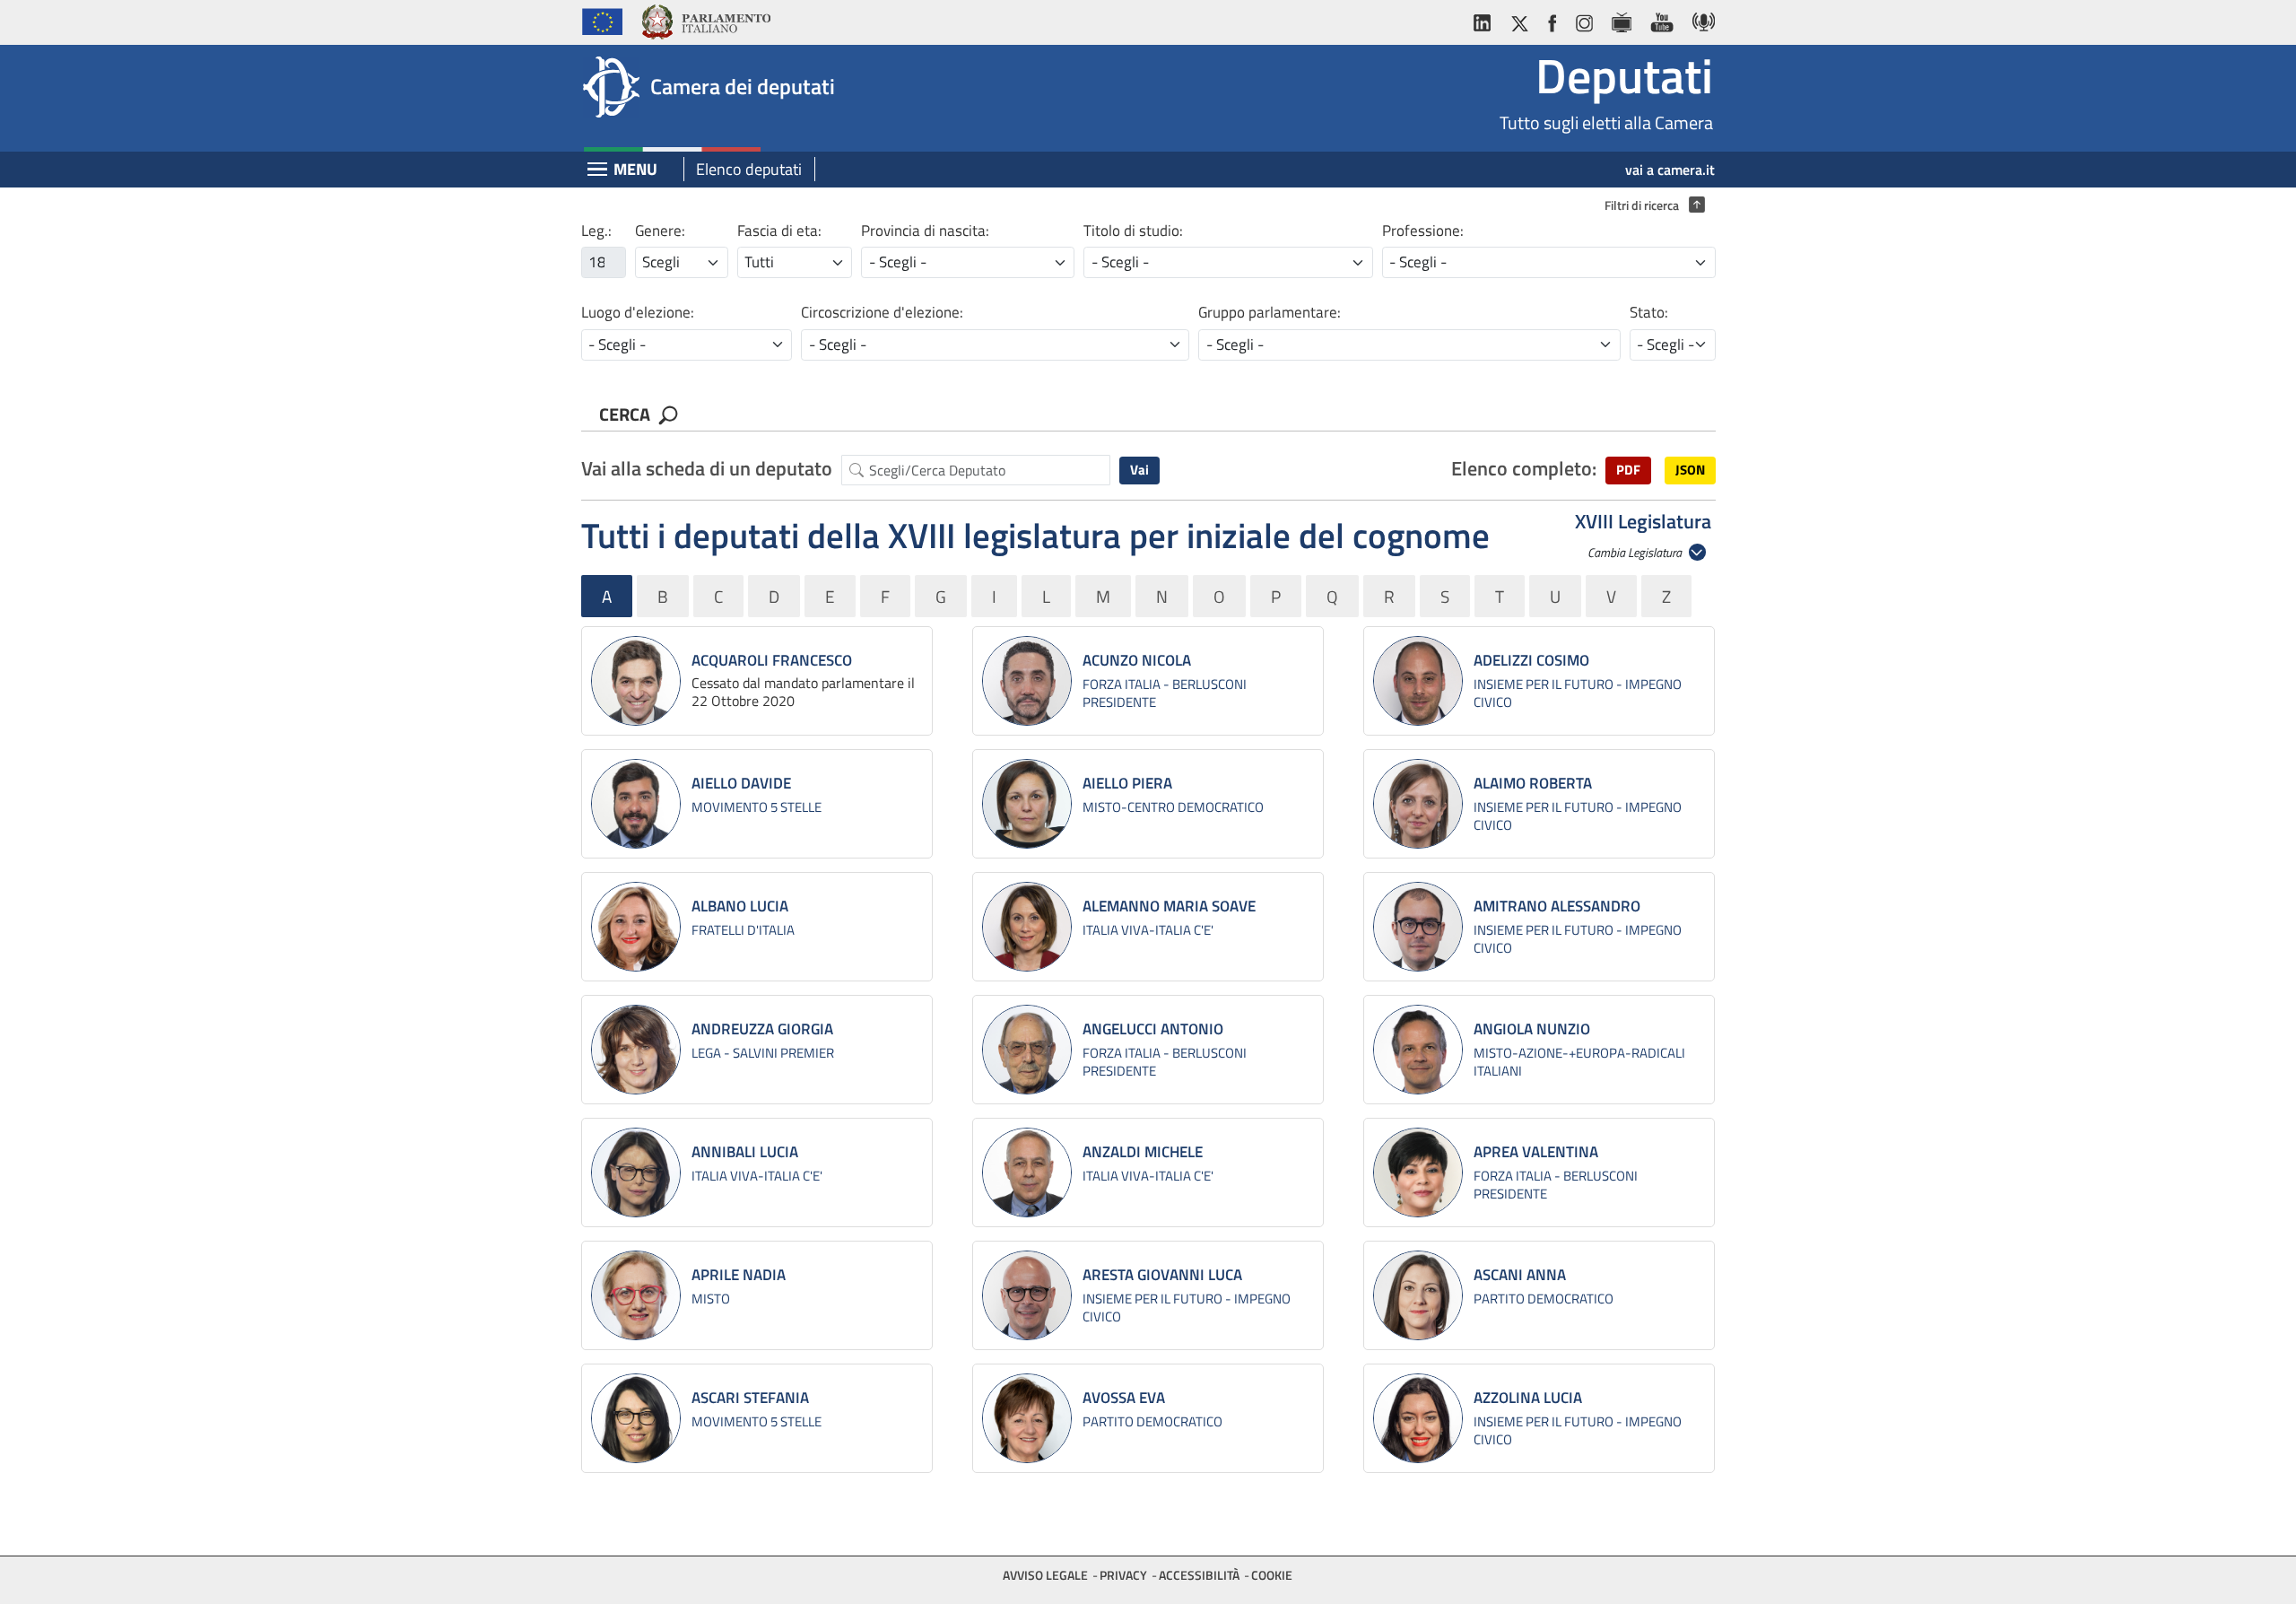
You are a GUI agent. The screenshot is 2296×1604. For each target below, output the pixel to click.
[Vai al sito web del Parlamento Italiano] (705, 19)
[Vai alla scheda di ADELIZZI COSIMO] (1418, 681)
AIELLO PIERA (1127, 783)
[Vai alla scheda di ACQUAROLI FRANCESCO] (636, 681)
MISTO (711, 1299)
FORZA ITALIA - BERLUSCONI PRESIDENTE (1165, 693)
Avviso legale (1045, 1575)
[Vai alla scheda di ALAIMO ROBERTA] (1418, 804)
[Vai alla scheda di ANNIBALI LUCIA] (636, 1172)
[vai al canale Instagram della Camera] (1583, 19)
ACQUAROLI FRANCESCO (772, 660)
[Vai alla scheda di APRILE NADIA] (636, 1295)
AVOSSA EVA (1124, 1398)
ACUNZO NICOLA (1137, 660)
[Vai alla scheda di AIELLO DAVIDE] (636, 804)
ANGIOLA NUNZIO (1532, 1029)
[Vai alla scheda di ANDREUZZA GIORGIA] (636, 1050)
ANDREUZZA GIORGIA (762, 1029)
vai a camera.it (1670, 170)
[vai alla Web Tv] (1621, 19)
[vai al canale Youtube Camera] (1661, 19)
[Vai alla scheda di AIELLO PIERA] (1027, 804)
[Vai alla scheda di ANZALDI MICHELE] (1027, 1172)
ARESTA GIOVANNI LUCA (1162, 1275)
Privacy (1123, 1575)
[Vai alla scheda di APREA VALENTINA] (1418, 1172)
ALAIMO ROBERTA (1533, 783)
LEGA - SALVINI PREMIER (763, 1053)
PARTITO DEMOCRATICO (1544, 1299)
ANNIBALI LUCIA (745, 1152)
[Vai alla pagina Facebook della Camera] (1552, 19)
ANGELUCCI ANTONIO (1153, 1029)
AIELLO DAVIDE (741, 783)
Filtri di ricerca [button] (1650, 205)
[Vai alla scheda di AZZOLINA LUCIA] (1418, 1418)
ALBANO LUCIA (740, 906)
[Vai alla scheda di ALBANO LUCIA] (636, 927)
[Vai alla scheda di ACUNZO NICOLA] (1027, 681)
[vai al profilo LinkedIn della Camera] (1486, 19)
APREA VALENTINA (1536, 1152)
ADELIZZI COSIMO (1531, 660)
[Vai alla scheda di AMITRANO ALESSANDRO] (1418, 927)
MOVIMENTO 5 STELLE (757, 807)
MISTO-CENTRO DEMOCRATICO (1173, 807)
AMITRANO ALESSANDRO (1557, 906)
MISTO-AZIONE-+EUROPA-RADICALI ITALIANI (1579, 1062)
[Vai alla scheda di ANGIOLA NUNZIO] (1418, 1050)
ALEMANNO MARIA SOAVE (1169, 906)
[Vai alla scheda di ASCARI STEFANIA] (636, 1418)
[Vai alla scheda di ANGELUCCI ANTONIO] (1027, 1050)
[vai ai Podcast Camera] (1699, 19)
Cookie (1272, 1575)
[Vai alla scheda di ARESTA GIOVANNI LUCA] (1027, 1295)
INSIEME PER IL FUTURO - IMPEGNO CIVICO (1578, 693)
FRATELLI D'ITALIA (743, 930)
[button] (1628, 471)
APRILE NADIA (739, 1275)
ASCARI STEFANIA (750, 1398)
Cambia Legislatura (1636, 552)
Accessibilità (1199, 1575)
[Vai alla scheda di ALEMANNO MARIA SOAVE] (1027, 927)
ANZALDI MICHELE (1143, 1152)
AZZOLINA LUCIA (1528, 1398)
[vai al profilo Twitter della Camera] (1519, 19)
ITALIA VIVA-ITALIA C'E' (1148, 930)
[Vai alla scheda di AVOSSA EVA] (1027, 1418)
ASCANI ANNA (1520, 1275)
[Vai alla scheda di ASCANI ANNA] (1418, 1295)
